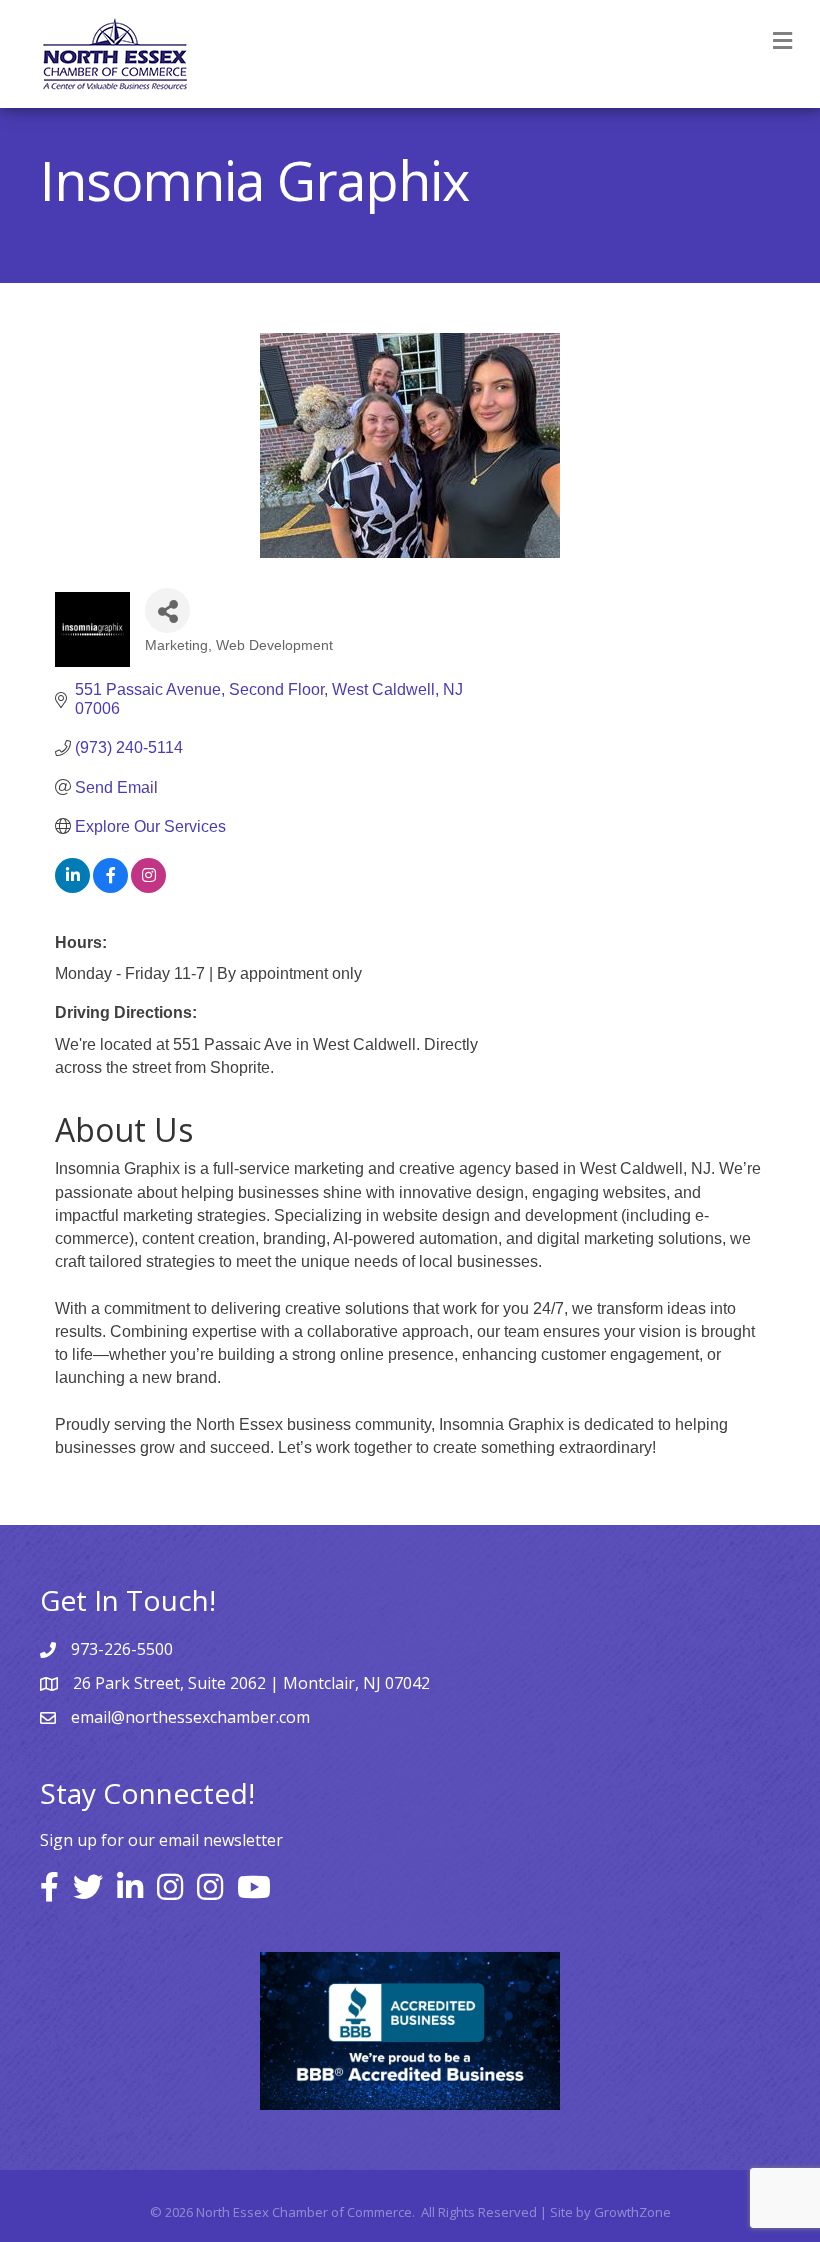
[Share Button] (167, 610)
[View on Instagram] (148, 887)
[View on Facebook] (110, 887)
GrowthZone (632, 2212)
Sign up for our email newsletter (161, 1840)
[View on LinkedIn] (72, 887)
